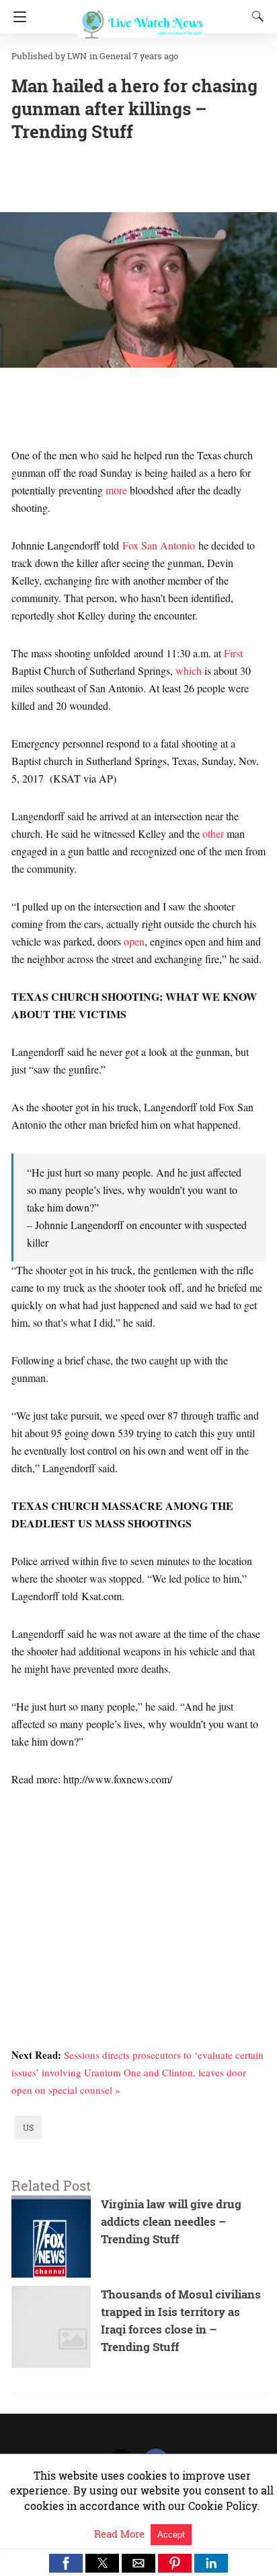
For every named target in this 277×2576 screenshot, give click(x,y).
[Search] (255, 16)
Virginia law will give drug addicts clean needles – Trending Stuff (171, 2221)
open (134, 941)
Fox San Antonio (159, 545)
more (116, 490)
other (213, 833)
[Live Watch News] (141, 19)
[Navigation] (16, 17)
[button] (66, 2563)
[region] (138, 1894)
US (28, 2127)
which (189, 670)
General (115, 56)
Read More (121, 2534)
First (233, 653)
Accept (171, 2535)
